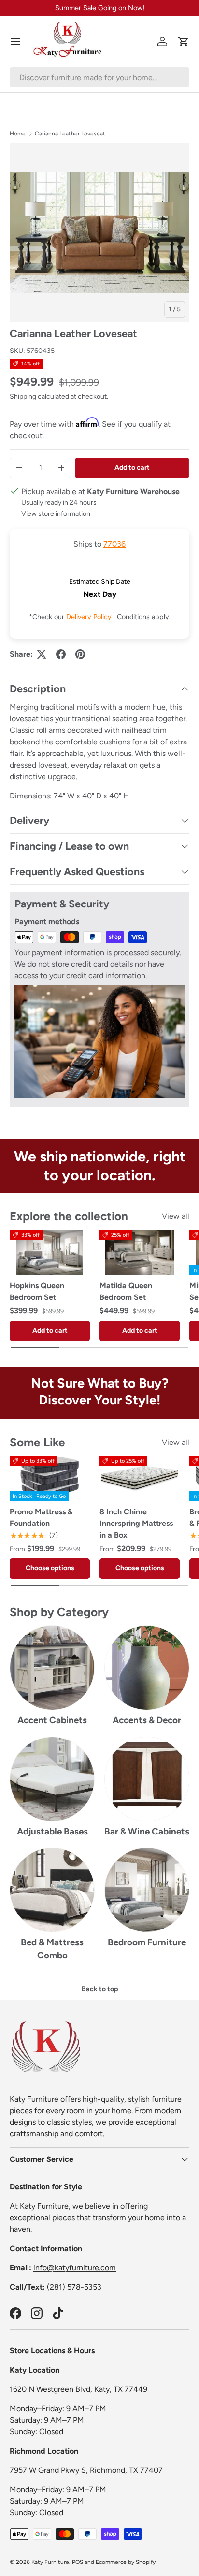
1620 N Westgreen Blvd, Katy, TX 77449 (78, 2389)
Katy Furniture (50, 2562)
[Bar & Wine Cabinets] (147, 1779)
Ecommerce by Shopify (126, 2562)
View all (176, 1216)
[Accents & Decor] (147, 1668)
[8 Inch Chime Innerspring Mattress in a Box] (140, 1479)
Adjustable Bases (52, 1831)
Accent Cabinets (52, 1720)
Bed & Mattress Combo (52, 1949)
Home (18, 134)
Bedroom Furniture (147, 1942)
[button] (184, 41)
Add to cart (132, 467)
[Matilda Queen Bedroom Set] (140, 1253)
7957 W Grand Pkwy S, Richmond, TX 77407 (86, 2470)
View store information (56, 514)
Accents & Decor (147, 1720)
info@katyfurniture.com (75, 2268)
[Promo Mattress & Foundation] (50, 1479)
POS (78, 2562)
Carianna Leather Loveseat (70, 134)
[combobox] (99, 77)
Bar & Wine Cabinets (147, 1831)
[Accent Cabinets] (52, 1668)
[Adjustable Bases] (52, 1779)
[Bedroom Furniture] (147, 1890)
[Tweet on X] (42, 654)
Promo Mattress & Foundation (41, 1517)
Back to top (100, 1989)
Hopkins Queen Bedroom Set (37, 1291)
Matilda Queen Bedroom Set (126, 1291)
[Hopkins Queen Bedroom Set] (50, 1253)
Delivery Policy (90, 617)
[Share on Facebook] (61, 654)
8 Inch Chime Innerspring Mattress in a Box (136, 1523)
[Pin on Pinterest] (80, 654)
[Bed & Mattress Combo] (52, 1890)
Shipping (23, 397)
